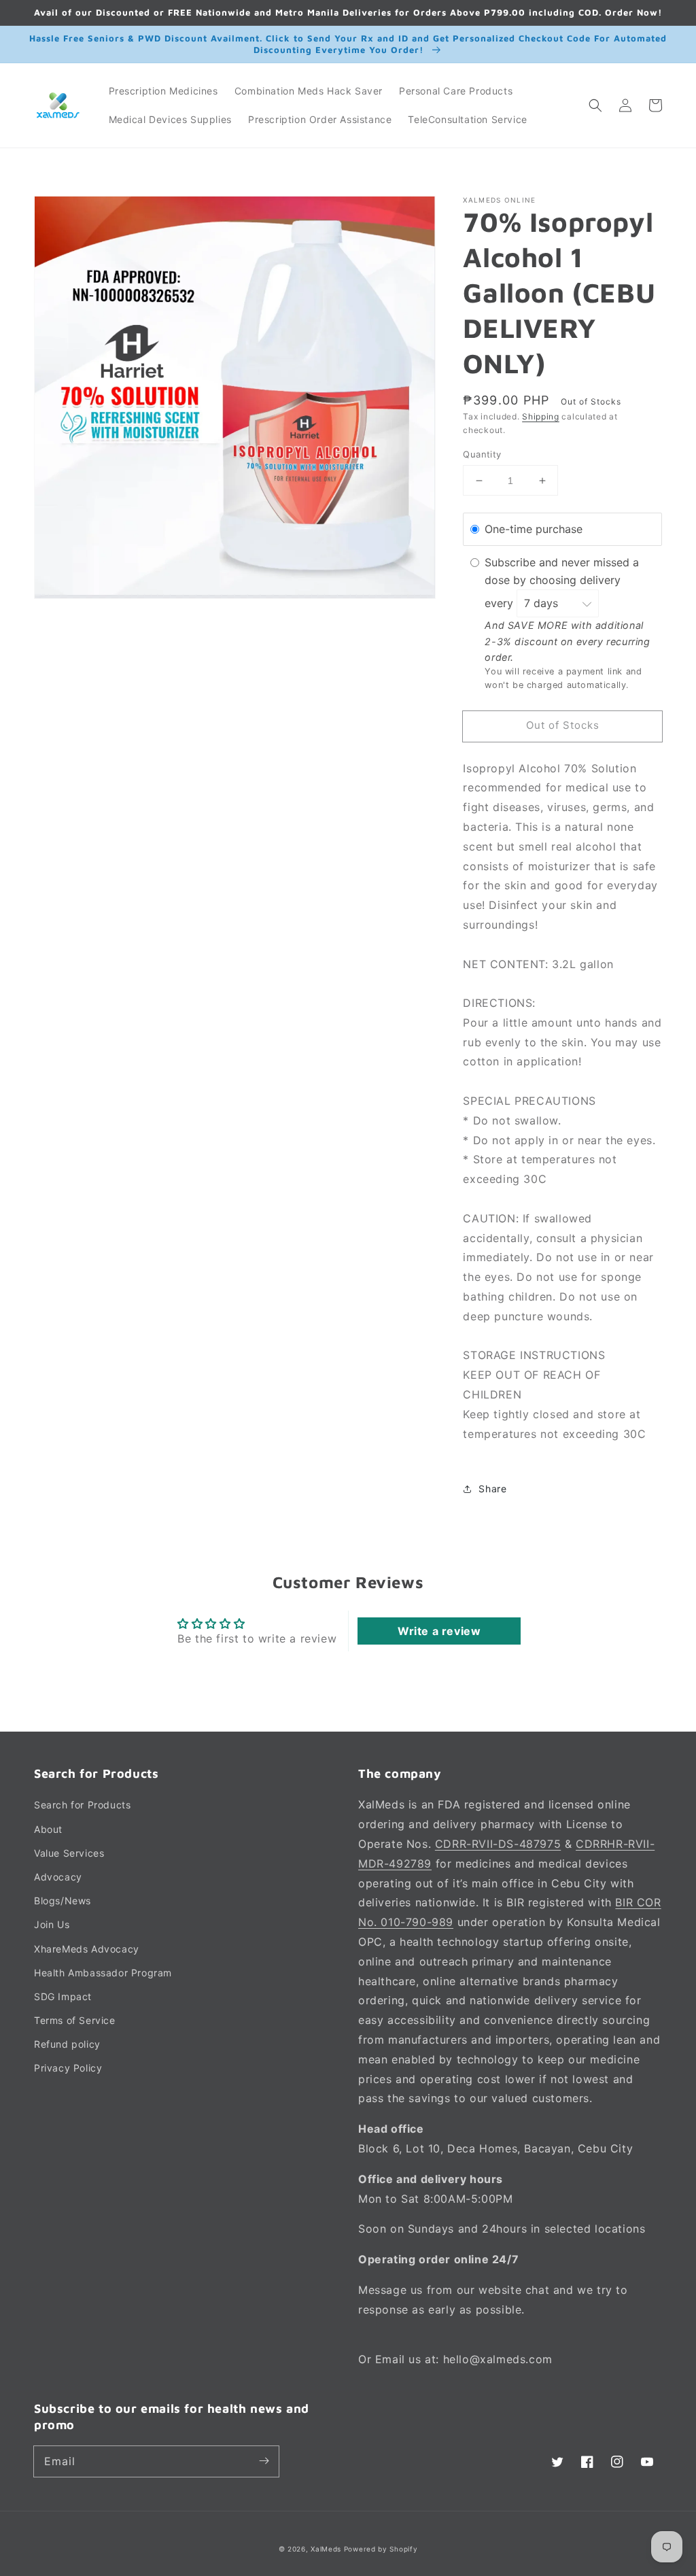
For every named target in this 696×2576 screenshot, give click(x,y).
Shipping (541, 416)
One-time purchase (534, 529)
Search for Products (82, 1805)
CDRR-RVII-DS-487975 (498, 1844)
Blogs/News (63, 1901)
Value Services (69, 1853)
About (48, 1829)
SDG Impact (63, 1996)
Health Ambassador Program (103, 1973)
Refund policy (67, 2044)
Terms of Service (75, 2020)
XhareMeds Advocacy (87, 1949)
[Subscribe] (264, 2461)
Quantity (482, 454)
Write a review (439, 1631)
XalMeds (326, 2549)
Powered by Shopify (381, 2549)
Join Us (52, 1924)
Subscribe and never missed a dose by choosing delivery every (562, 583)
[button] (595, 105)
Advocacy (58, 1877)
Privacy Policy (68, 2068)
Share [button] (492, 1489)
